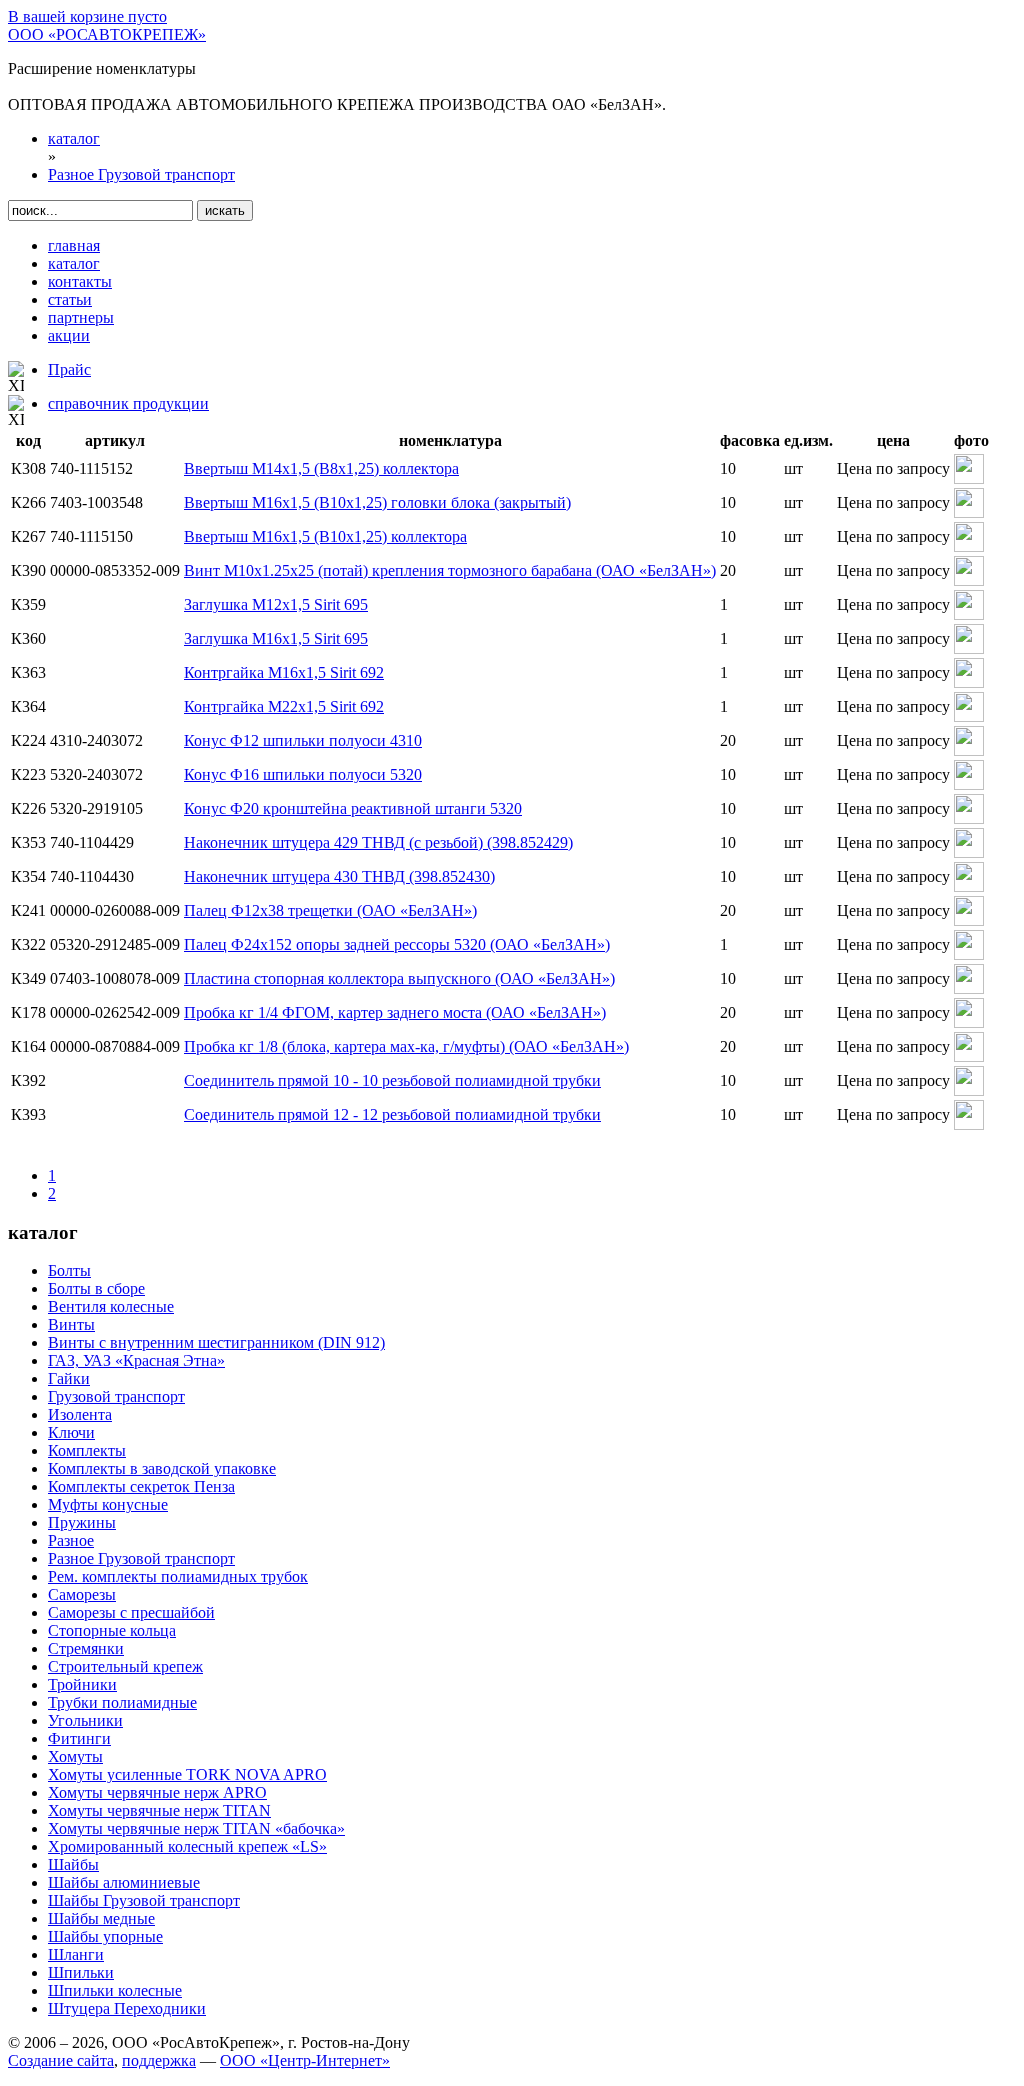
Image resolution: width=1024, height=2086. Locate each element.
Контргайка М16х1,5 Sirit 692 (284, 672)
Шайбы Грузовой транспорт (144, 1900)
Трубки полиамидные (122, 1702)
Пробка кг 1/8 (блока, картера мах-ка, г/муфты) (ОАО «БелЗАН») (406, 1046)
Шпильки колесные (115, 1990)
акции (69, 335)
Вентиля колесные (111, 1306)
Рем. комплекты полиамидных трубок (178, 1576)
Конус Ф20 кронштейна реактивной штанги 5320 (353, 808)
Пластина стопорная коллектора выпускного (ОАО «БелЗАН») (399, 978)
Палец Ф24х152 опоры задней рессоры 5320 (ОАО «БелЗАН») (397, 944)
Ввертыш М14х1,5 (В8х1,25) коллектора (321, 468)
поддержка (159, 2060)
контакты (80, 281)
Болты (69, 1270)
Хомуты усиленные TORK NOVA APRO (187, 1774)
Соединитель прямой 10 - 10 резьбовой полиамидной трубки (392, 1080)
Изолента (80, 1414)
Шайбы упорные (105, 1936)
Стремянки (86, 1648)
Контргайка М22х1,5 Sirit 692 (284, 706)
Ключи (71, 1432)
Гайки (69, 1378)
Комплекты (87, 1450)
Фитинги (79, 1738)
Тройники (82, 1684)
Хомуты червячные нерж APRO (157, 1792)
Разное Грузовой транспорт (141, 1558)
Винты (71, 1324)
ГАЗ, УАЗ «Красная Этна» (136, 1360)
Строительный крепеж (125, 1666)
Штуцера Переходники (127, 2008)
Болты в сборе (96, 1288)
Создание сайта (61, 2060)
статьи (70, 299)
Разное (71, 1540)
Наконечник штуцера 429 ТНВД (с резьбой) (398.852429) (378, 842)
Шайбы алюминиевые (124, 1882)
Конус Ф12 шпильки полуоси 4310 (303, 740)
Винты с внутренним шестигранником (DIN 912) (216, 1342)
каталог (74, 263)
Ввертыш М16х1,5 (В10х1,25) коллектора (325, 536)
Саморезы (82, 1594)
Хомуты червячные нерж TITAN (159, 1810)
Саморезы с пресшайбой (131, 1612)
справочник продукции (128, 403)
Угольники (85, 1720)
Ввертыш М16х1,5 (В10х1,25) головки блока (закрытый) (377, 502)
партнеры (81, 317)
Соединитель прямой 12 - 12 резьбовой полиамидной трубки (392, 1114)
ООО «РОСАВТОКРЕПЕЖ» (107, 34)
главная (74, 245)
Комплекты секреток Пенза (141, 1486)
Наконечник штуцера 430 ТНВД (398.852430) (339, 876)
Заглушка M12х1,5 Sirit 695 (276, 604)
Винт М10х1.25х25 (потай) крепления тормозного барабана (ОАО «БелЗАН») (450, 570)
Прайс (69, 369)
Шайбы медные (101, 1918)
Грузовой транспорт (116, 1396)
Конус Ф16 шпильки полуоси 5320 (303, 774)
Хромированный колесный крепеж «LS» (187, 1846)
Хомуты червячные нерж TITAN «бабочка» (196, 1828)
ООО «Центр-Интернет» (305, 2060)
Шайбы (73, 1864)
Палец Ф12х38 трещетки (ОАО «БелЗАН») (330, 910)
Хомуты (75, 1756)
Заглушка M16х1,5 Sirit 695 (276, 638)
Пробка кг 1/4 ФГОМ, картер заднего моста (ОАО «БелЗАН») (395, 1012)
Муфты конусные (108, 1504)
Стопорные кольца (112, 1630)
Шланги (76, 1954)
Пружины (82, 1522)
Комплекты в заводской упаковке (162, 1468)
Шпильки (81, 1972)
